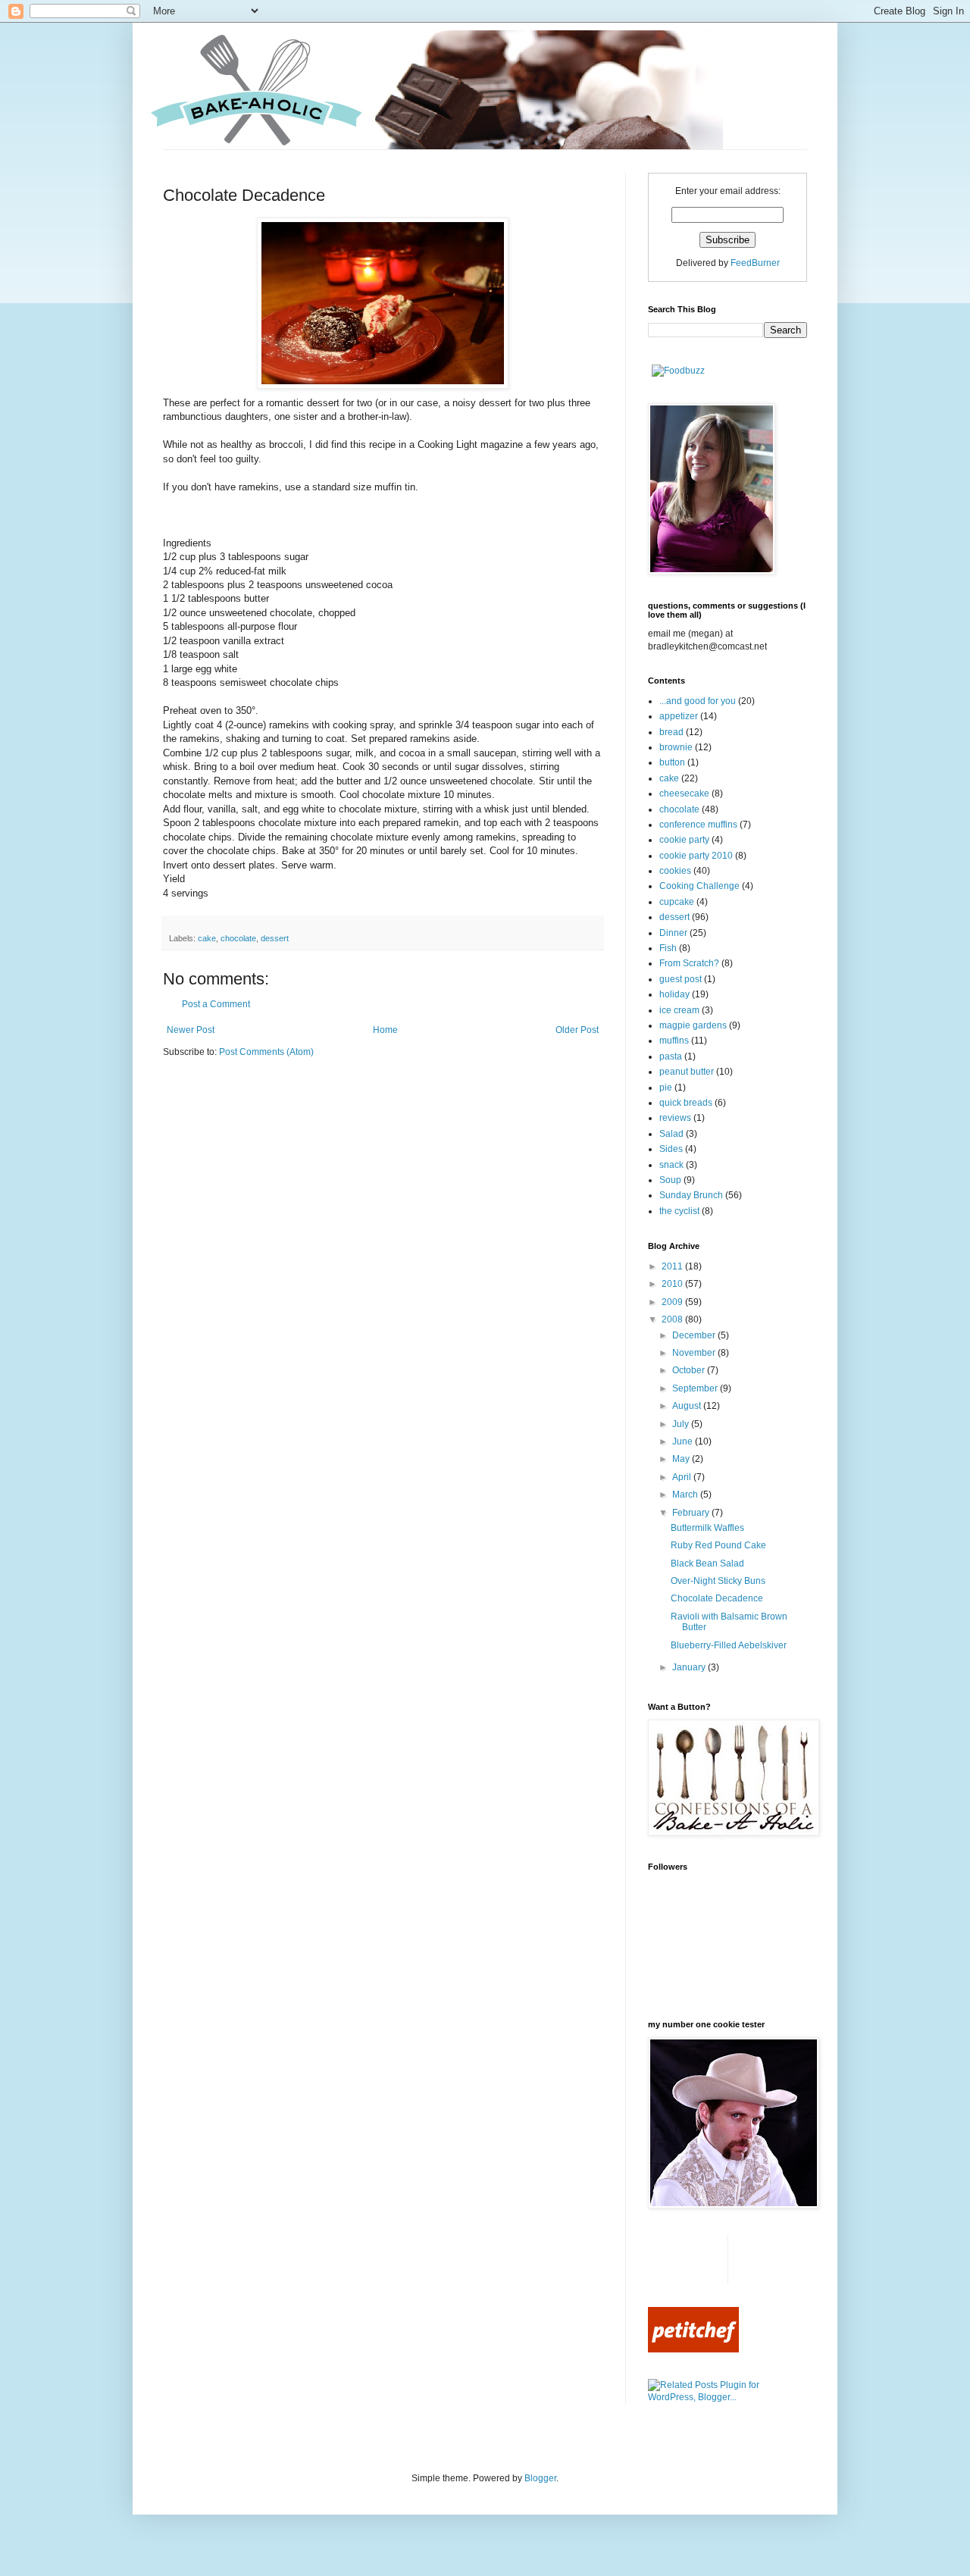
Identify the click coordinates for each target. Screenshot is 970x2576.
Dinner (673, 933)
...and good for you (698, 701)
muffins (674, 1041)
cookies (675, 871)
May (682, 1459)
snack (671, 1165)
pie (666, 1088)
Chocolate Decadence (717, 1598)
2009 (673, 1302)
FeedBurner (755, 263)
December (695, 1335)
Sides (671, 1149)
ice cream (679, 1010)
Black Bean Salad (707, 1563)
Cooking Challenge (699, 886)
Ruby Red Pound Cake (718, 1545)
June (684, 1441)
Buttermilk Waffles (707, 1528)
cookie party (684, 840)
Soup (670, 1180)
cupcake (677, 902)
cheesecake (684, 793)
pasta (671, 1056)
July (682, 1424)
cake (207, 938)
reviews (675, 1118)
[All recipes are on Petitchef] (693, 2349)
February (692, 1513)
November (695, 1353)
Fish (668, 948)
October (690, 1370)
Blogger (540, 2478)
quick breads (686, 1103)
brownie (676, 747)
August (688, 1406)
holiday (674, 994)
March (686, 1495)
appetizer (679, 716)
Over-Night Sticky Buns (718, 1581)
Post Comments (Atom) (266, 1052)
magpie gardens (693, 1025)
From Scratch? (689, 963)
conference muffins (698, 825)
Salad (671, 1134)
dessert (275, 938)
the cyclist (679, 1211)
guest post (681, 979)
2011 (673, 1266)
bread (671, 732)
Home (385, 1030)
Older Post (577, 1030)
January (690, 1667)
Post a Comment (216, 1004)
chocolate (238, 938)
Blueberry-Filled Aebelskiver (729, 1645)
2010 (673, 1284)
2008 (673, 1319)
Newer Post (191, 1030)
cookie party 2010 (696, 856)
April (683, 1477)
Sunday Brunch (691, 1195)
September (696, 1388)
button (672, 762)
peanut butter (687, 1072)
